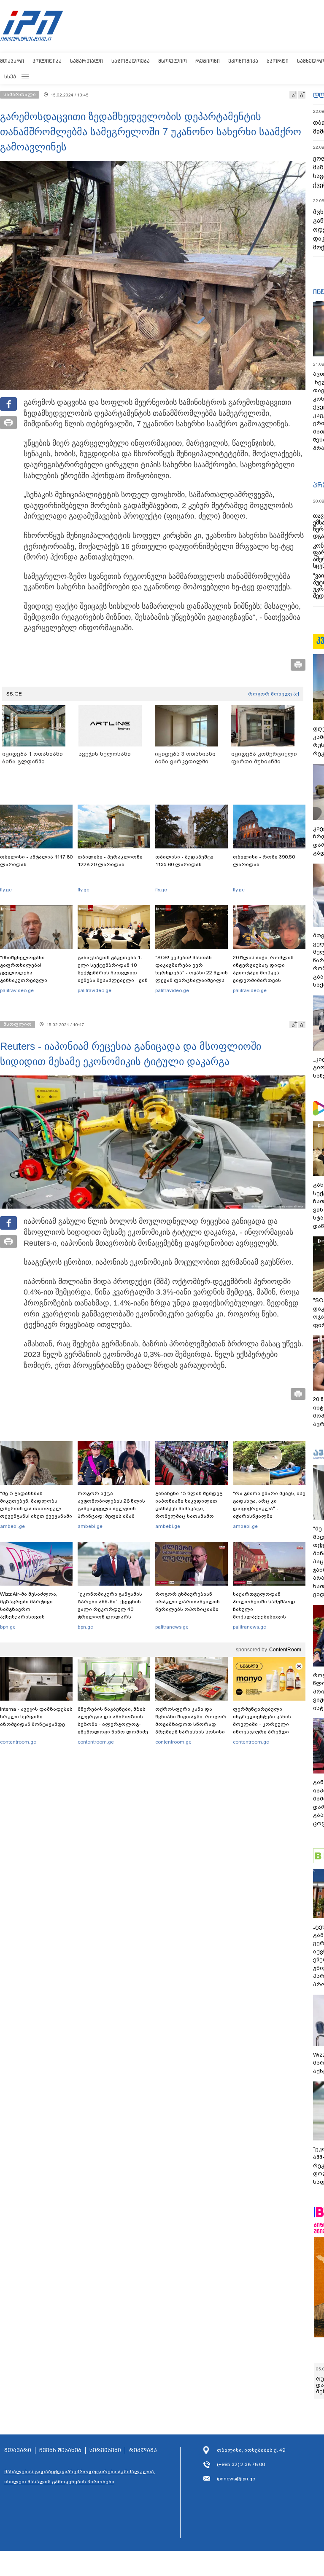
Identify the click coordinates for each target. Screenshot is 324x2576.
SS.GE (14, 694)
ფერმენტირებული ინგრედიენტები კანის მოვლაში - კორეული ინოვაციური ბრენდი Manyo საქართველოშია (264, 1724)
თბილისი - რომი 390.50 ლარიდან (264, 861)
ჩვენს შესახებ (60, 2450)
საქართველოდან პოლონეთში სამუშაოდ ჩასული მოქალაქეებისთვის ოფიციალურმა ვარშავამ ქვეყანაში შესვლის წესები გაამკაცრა (268, 1617)
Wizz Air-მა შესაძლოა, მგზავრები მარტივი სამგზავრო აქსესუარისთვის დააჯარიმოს (29, 1609)
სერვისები (105, 2450)
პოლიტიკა (47, 61)
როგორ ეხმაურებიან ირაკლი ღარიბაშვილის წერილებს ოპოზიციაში (188, 1602)
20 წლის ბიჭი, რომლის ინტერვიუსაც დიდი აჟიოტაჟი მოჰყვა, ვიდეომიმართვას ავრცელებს (263, 973)
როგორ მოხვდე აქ (274, 694)
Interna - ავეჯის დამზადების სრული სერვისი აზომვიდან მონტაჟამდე (36, 1717)
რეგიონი (208, 61)
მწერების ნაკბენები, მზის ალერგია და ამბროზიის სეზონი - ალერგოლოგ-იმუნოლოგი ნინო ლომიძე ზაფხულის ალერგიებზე (113, 1724)
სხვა (10, 76)
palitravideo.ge (17, 990)
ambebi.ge (12, 1526)
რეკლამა (143, 2450)
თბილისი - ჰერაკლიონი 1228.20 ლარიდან (110, 861)
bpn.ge (8, 1627)
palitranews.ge (172, 1627)
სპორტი (278, 61)
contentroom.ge (18, 1742)
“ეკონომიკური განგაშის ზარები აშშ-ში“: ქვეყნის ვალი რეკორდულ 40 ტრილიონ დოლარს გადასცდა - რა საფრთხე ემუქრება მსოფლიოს (111, 1613)
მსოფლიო (173, 61)
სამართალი (86, 61)
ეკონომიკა (243, 61)
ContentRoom (285, 1650)
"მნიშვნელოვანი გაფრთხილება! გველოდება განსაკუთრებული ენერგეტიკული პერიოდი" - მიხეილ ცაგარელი (36, 976)
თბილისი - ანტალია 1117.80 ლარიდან (36, 861)
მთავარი (12, 61)
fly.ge (6, 890)
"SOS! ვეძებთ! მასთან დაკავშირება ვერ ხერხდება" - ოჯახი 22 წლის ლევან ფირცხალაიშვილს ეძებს (192, 973)
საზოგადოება (131, 61)
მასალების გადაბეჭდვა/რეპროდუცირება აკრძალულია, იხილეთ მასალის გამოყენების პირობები (80, 2477)
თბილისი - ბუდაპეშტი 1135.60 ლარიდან (184, 861)
